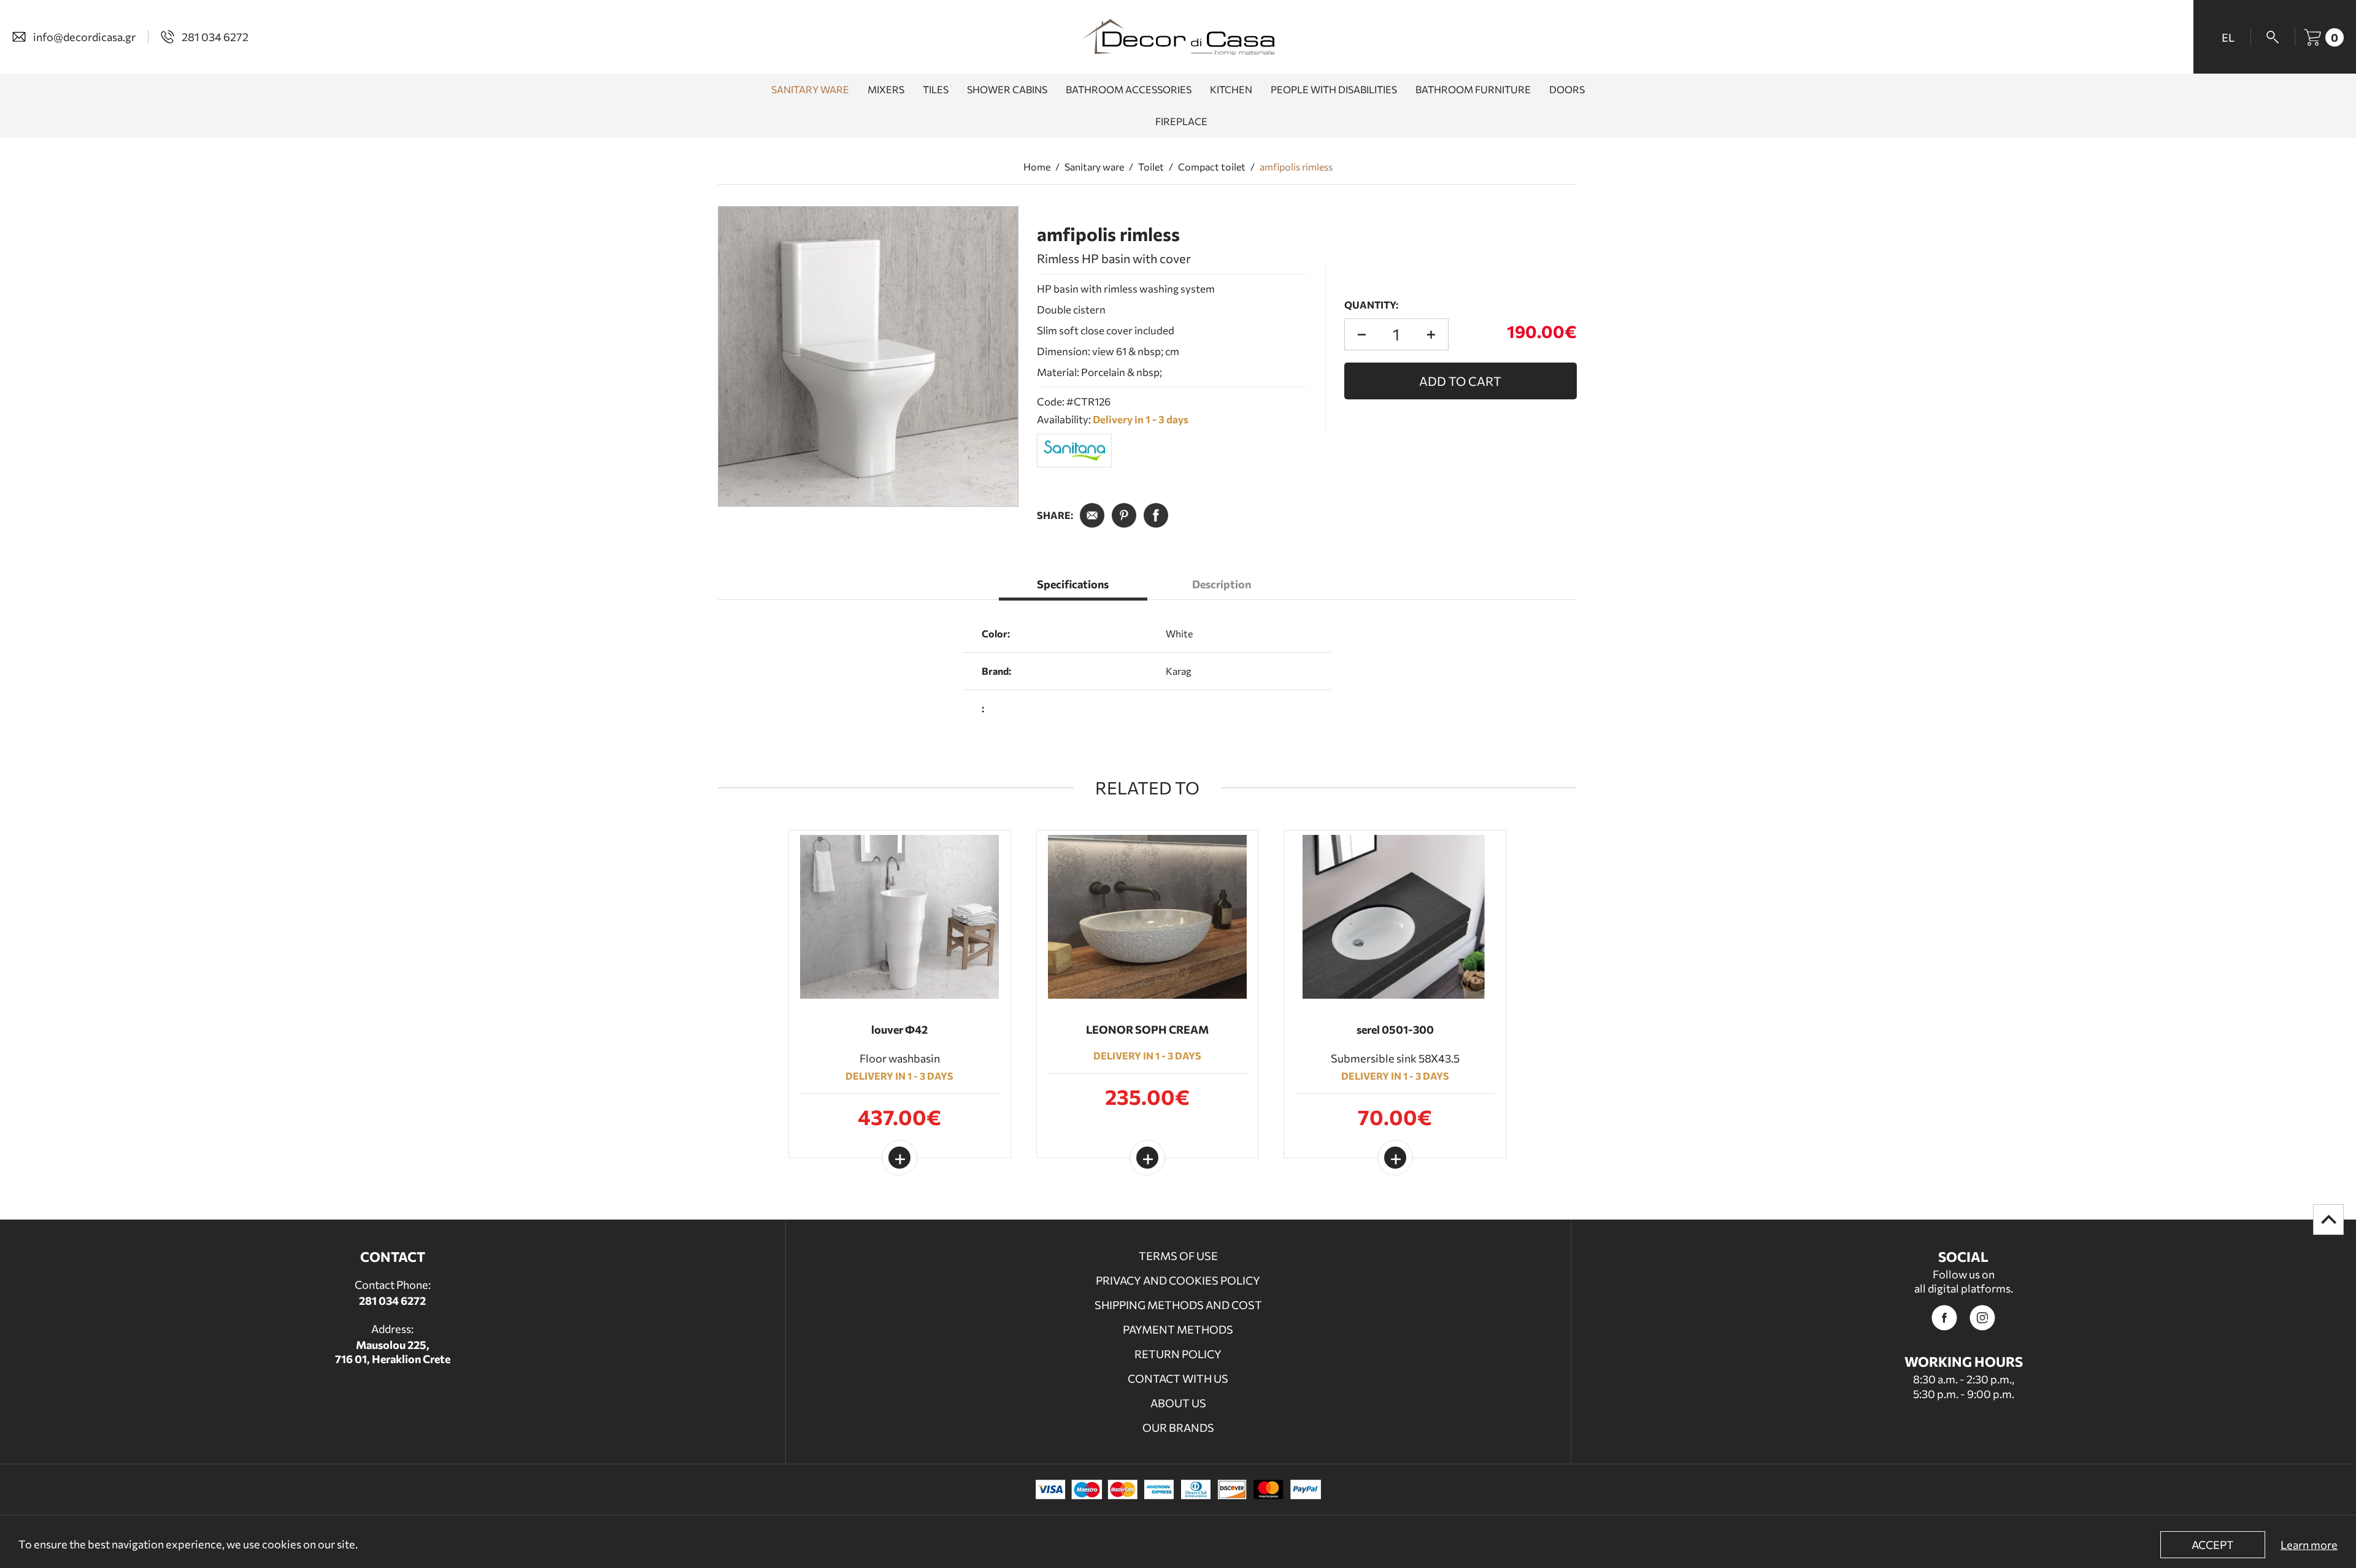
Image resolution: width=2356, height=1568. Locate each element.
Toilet (1151, 167)
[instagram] (1982, 1318)
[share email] (1092, 515)
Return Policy (1178, 1354)
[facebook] (1944, 1318)
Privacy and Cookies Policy (1178, 1280)
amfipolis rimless (1296, 167)
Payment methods (1178, 1329)
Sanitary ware (1094, 167)
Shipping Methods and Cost (1178, 1305)
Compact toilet (1212, 167)
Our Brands (1178, 1428)
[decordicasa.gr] (1178, 37)
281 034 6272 (392, 1301)
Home (1037, 167)
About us (1178, 1403)
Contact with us (1178, 1378)
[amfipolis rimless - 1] (868, 356)
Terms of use (1178, 1256)
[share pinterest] (1124, 515)
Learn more (2309, 1545)
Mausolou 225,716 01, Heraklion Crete (393, 1352)
